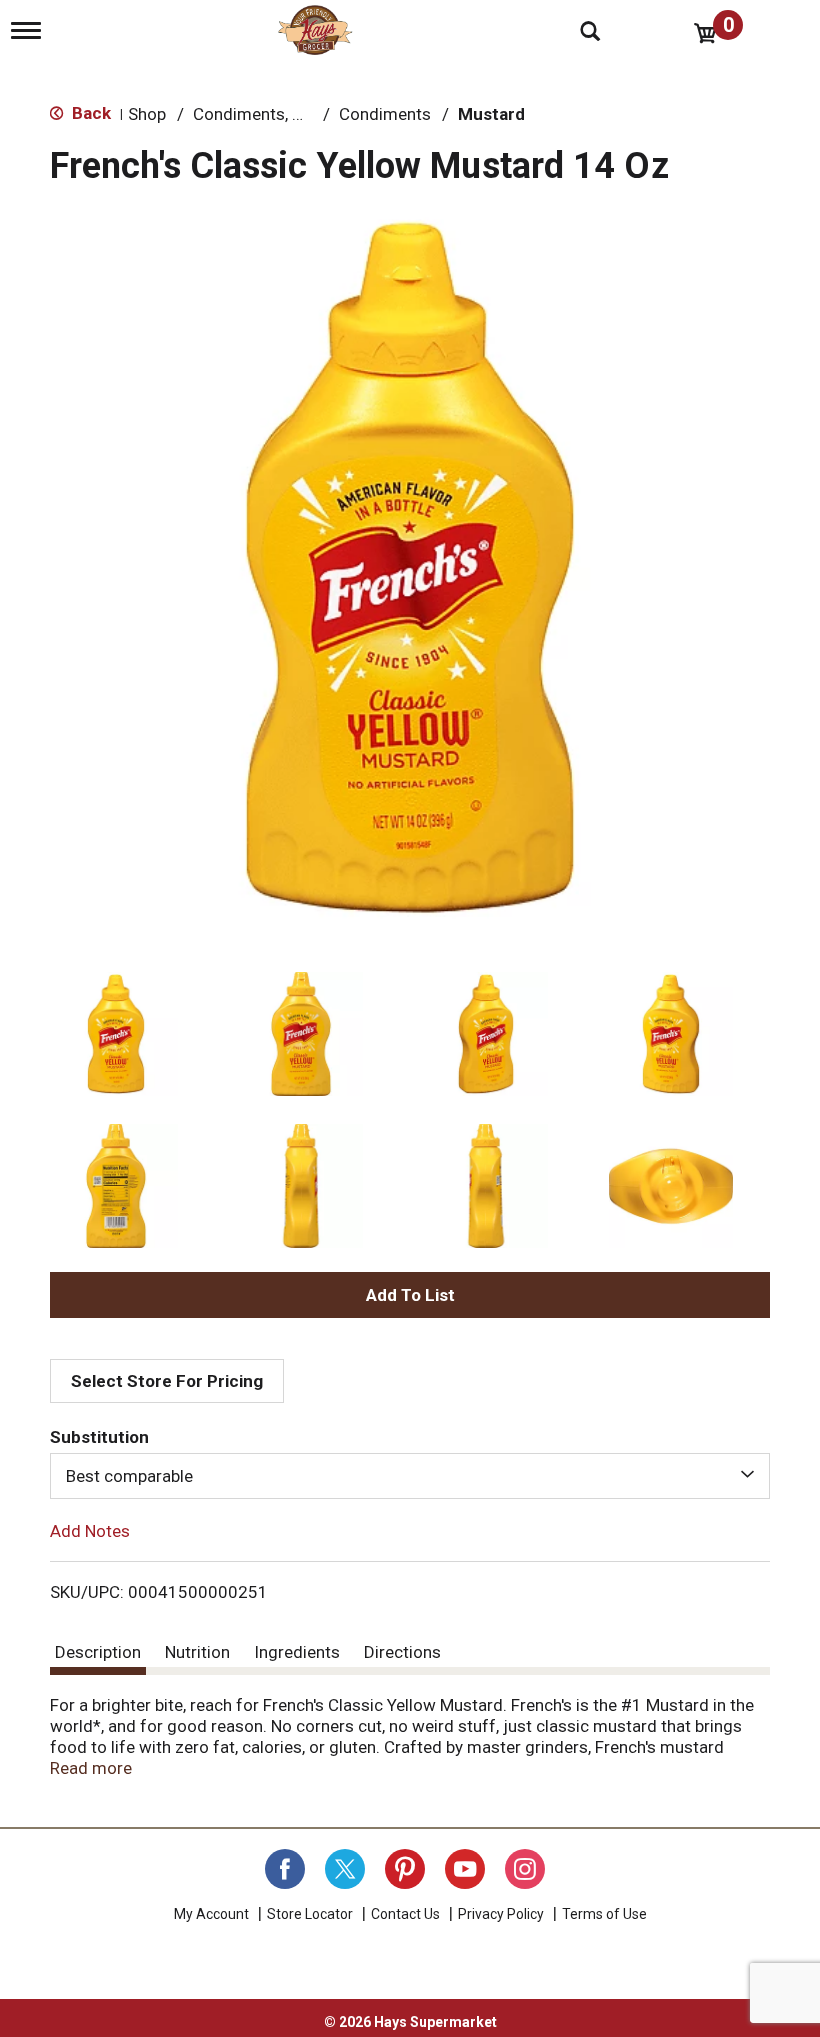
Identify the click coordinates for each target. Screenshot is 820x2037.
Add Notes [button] (90, 1531)
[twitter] (345, 1869)
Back (89, 113)
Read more (91, 1768)
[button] (116, 1034)
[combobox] (410, 1476)
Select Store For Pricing (167, 1381)
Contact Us (405, 1914)
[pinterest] (405, 1869)
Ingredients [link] (297, 1652)
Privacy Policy (501, 1914)
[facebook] (285, 1869)
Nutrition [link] (197, 1652)
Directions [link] (402, 1652)
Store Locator (310, 1914)
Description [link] (98, 1652)
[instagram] (525, 1869)
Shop (147, 114)
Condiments (385, 114)
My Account (211, 1914)
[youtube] (465, 1869)
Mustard (491, 114)
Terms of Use (604, 1914)
